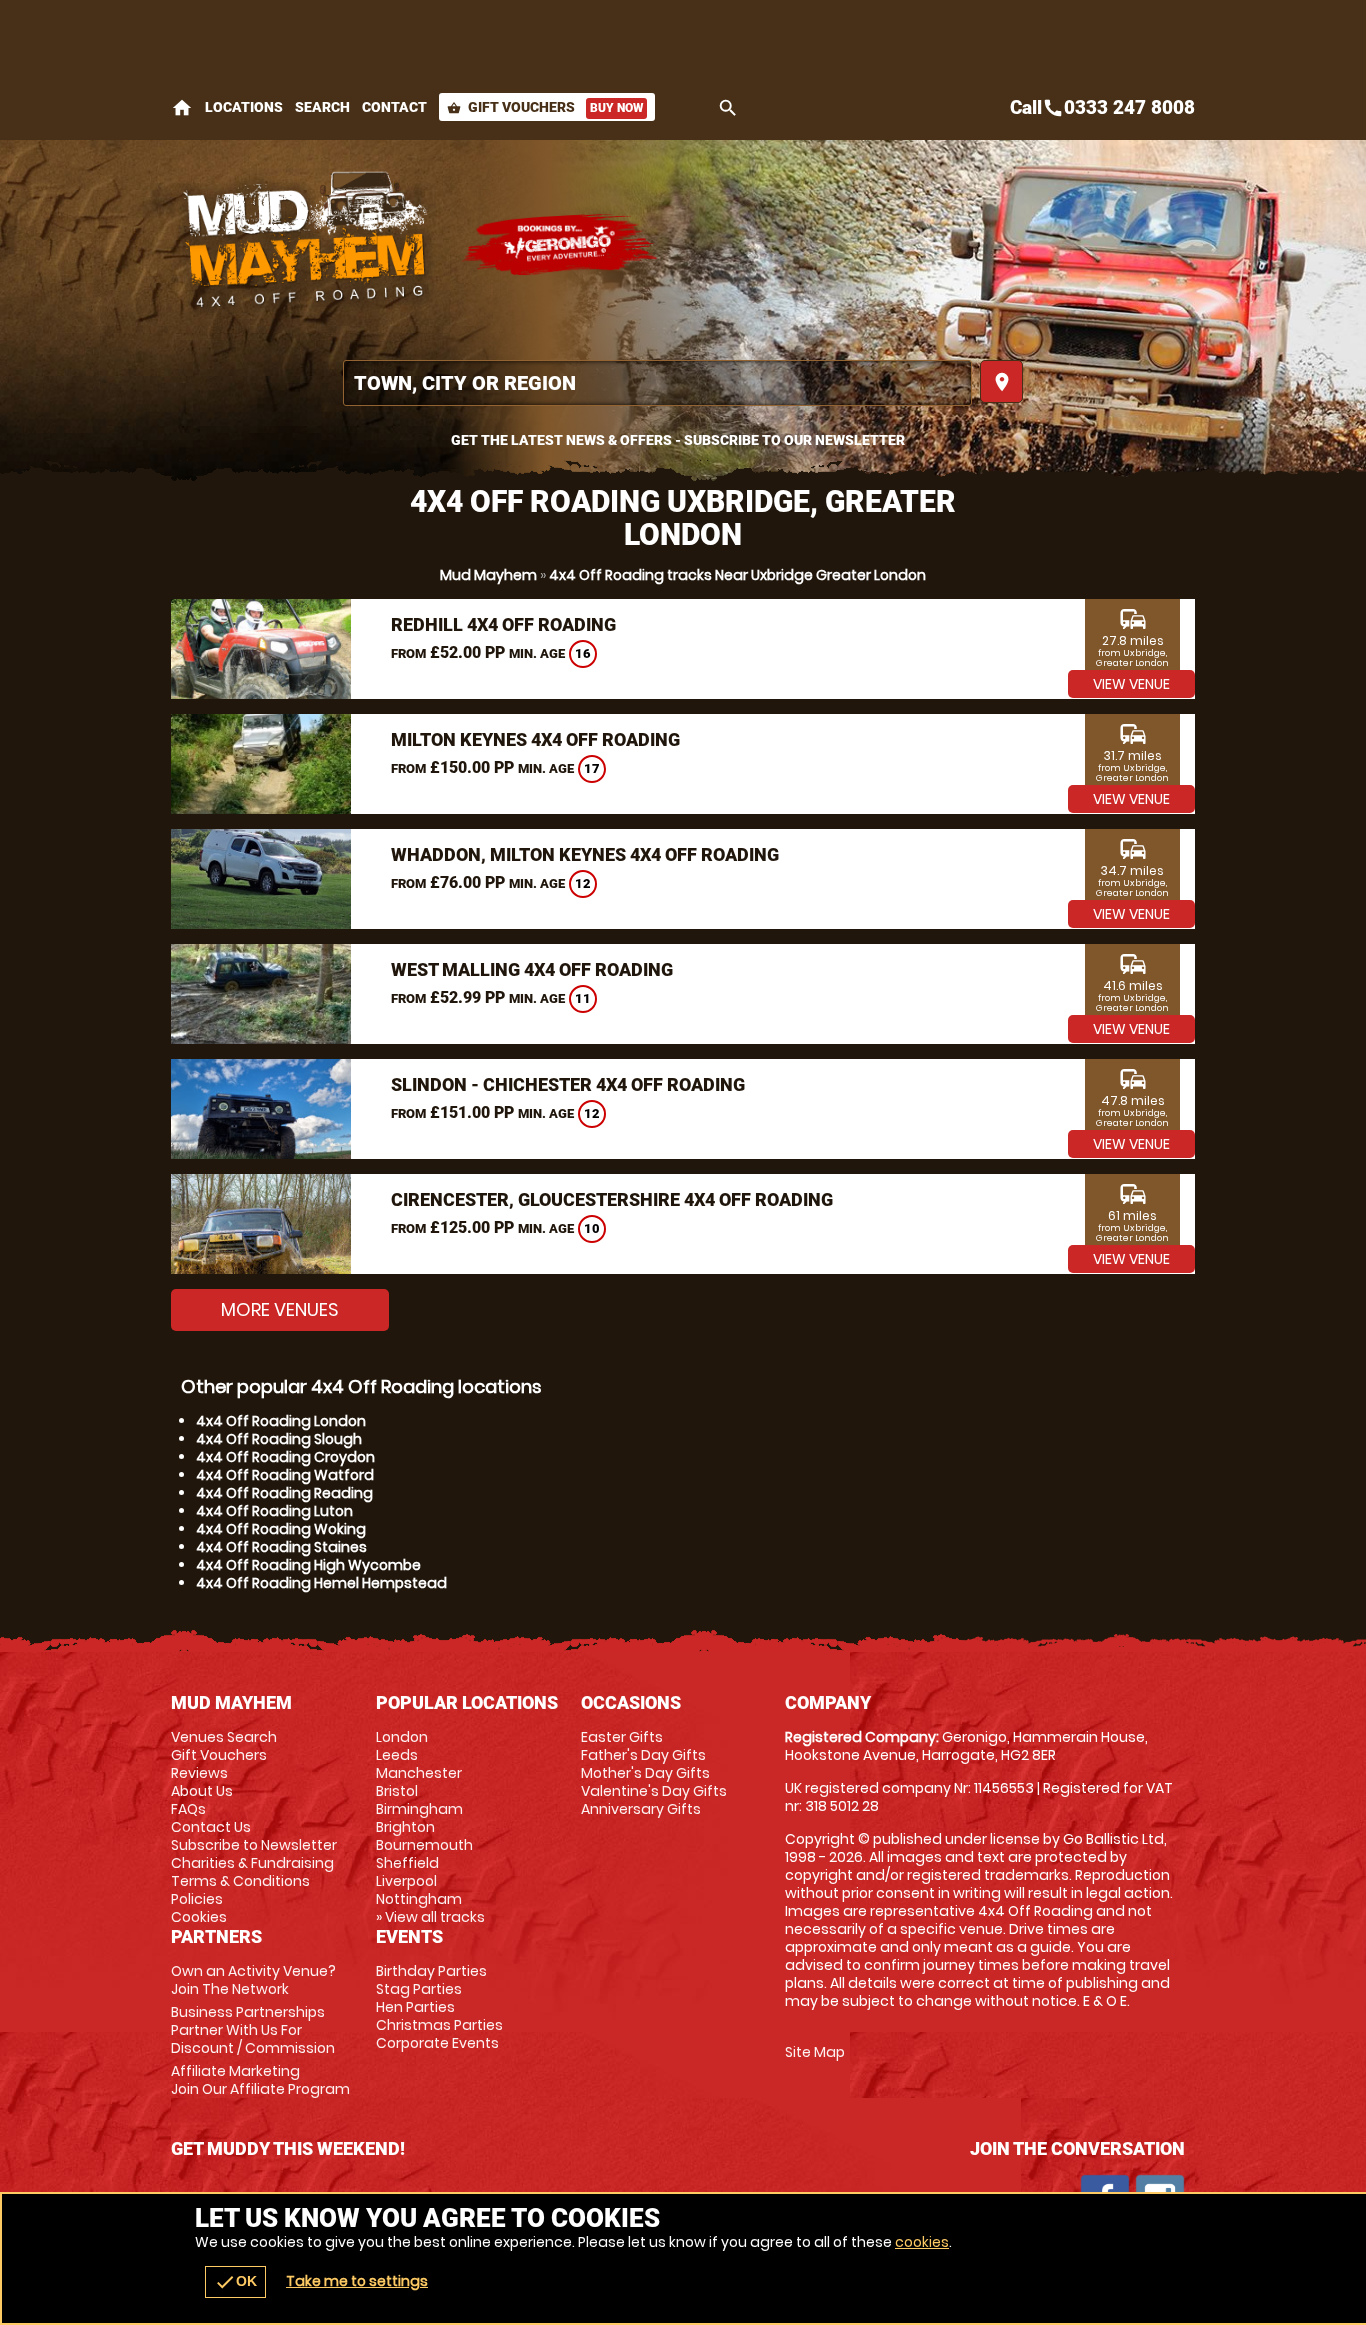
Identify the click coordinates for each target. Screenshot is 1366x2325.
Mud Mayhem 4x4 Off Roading (306, 245)
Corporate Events (437, 2043)
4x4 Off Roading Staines (281, 1547)
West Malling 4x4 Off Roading (532, 969)
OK (235, 2282)
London (402, 1737)
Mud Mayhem (488, 575)
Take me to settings (357, 2281)
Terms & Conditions (240, 1881)
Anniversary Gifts (641, 1809)
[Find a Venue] (657, 383)
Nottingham (419, 1899)
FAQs (188, 1809)
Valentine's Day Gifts (654, 1791)
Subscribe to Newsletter (254, 1845)
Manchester (419, 1773)
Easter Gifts (622, 1737)
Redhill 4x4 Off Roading (503, 624)
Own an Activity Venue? (253, 1980)
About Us (202, 1791)
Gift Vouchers (545, 107)
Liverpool (406, 1881)
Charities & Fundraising (252, 1863)
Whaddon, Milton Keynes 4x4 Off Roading (585, 854)
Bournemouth (424, 1845)
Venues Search (224, 1737)
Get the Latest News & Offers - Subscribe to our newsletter (678, 440)
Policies (197, 1899)
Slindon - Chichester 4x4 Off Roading (568, 1084)
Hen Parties (415, 2007)
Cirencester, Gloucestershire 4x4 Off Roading (612, 1199)
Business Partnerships (253, 2030)
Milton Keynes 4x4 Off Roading (535, 739)
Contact (394, 107)
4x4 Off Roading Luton (274, 1511)
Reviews (199, 1773)
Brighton (405, 1827)
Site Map (815, 2052)
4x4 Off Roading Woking (281, 1529)
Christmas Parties (439, 2025)
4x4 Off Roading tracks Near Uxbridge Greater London (737, 575)
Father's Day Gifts (643, 1755)
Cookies (199, 1917)
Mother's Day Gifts (645, 1773)
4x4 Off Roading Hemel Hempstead (321, 1583)
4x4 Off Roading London (281, 1421)
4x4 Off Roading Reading (284, 1493)
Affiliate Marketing (260, 2080)
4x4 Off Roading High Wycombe (308, 1565)
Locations (244, 107)
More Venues (280, 1309)
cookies (922, 2242)
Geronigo (561, 245)
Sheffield (407, 1863)
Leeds (397, 1755)
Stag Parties (419, 1989)
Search (322, 107)
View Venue (1131, 684)
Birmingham (419, 1809)
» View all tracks (430, 1917)
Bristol (397, 1791)
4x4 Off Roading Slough (279, 1439)
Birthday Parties (431, 1971)
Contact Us (211, 1827)
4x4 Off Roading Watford (285, 1475)
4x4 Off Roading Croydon (285, 1457)
